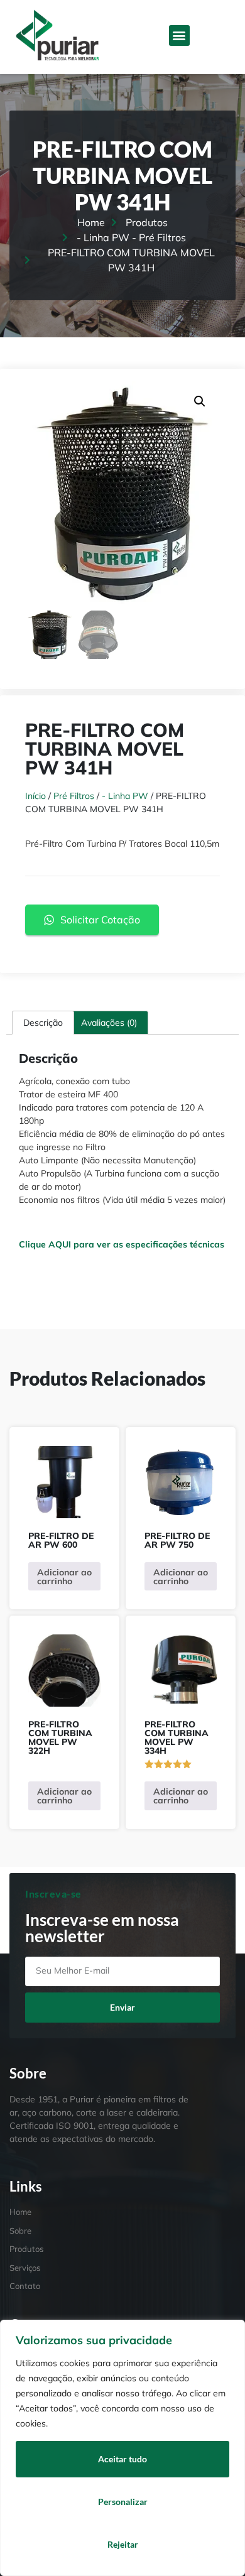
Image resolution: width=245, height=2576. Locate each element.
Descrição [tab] (43, 1023)
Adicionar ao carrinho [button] (64, 1577)
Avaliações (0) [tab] (109, 1023)
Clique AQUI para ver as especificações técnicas (122, 1244)
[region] (122, 2448)
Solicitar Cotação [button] (100, 920)
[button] (179, 35)
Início (35, 796)
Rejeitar (123, 2544)
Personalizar (123, 2502)
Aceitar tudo (122, 2459)
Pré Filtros (74, 796)
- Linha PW (125, 796)
